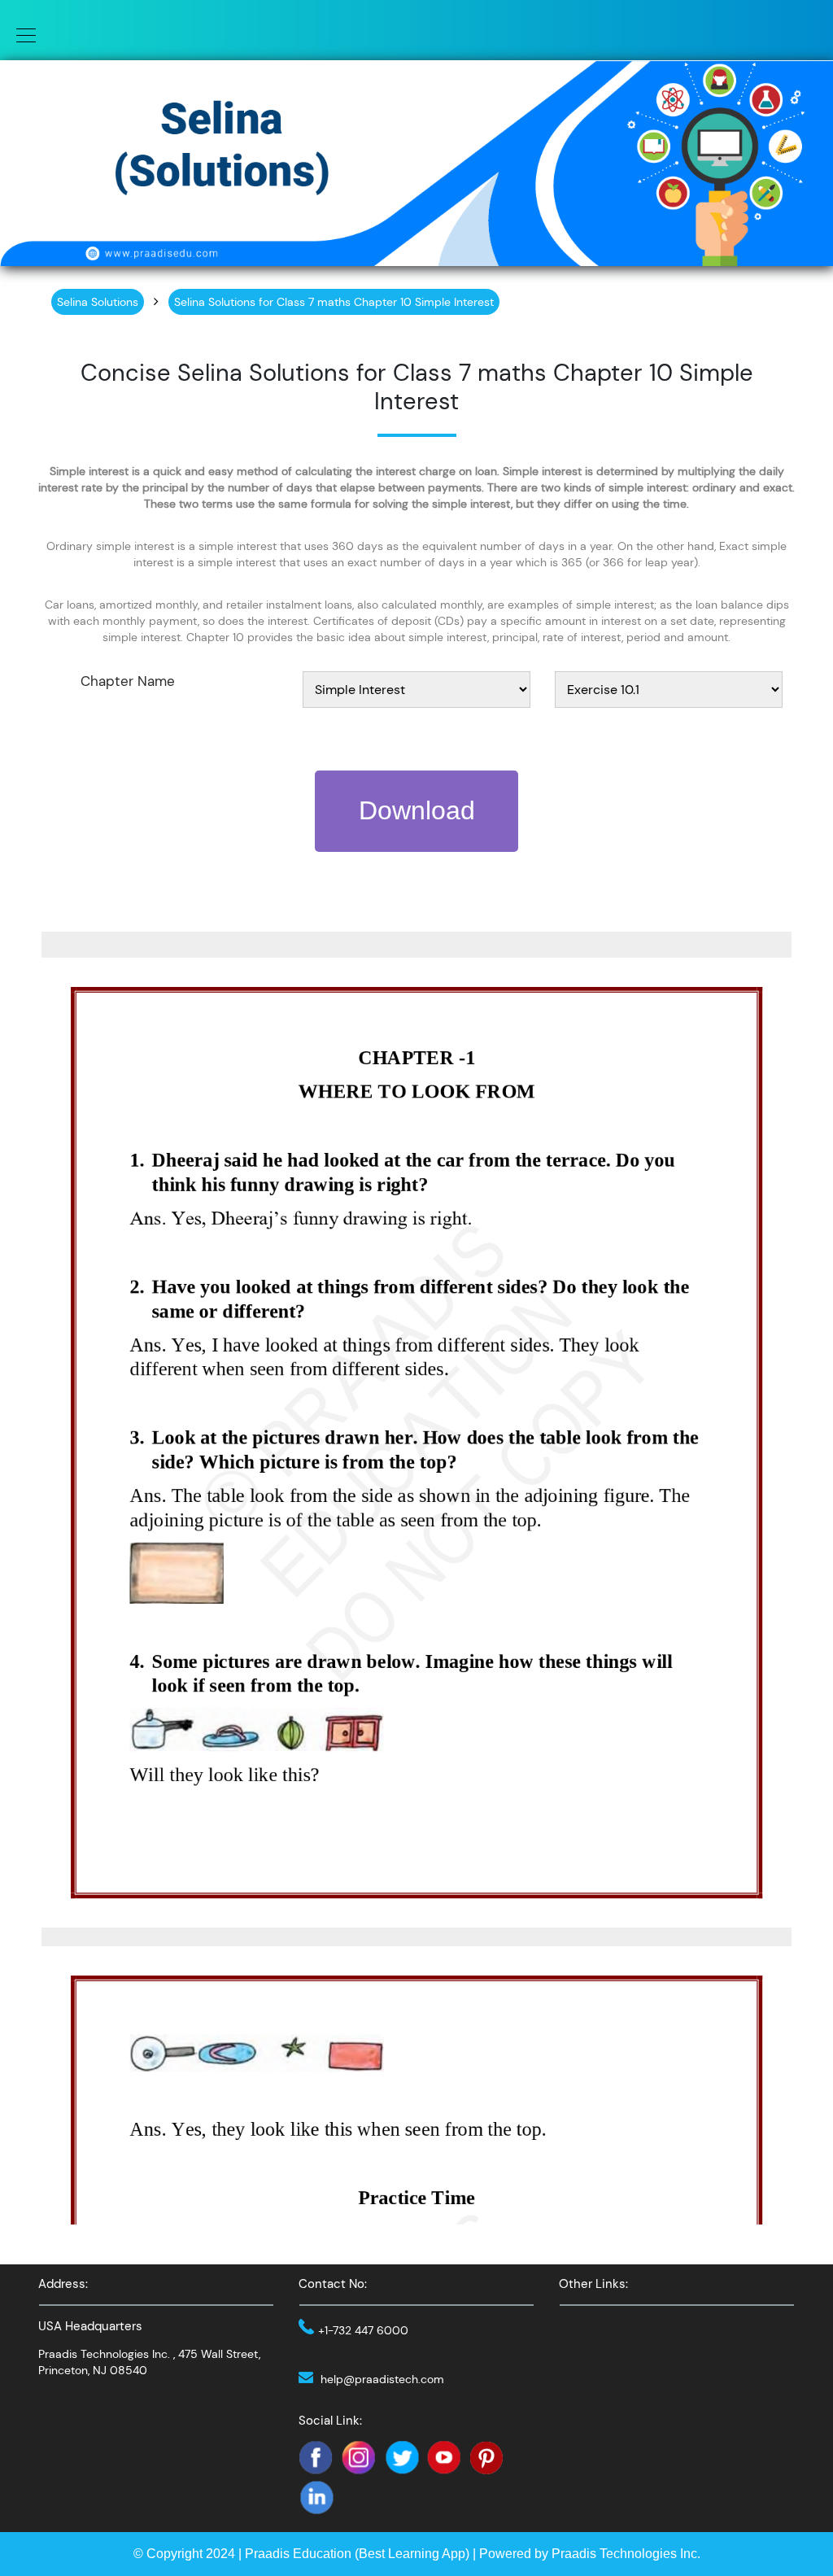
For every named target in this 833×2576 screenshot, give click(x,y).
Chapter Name (128, 681)
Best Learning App (412, 2554)
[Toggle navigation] (21, 34)
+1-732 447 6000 (363, 2330)
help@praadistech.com (382, 2379)
